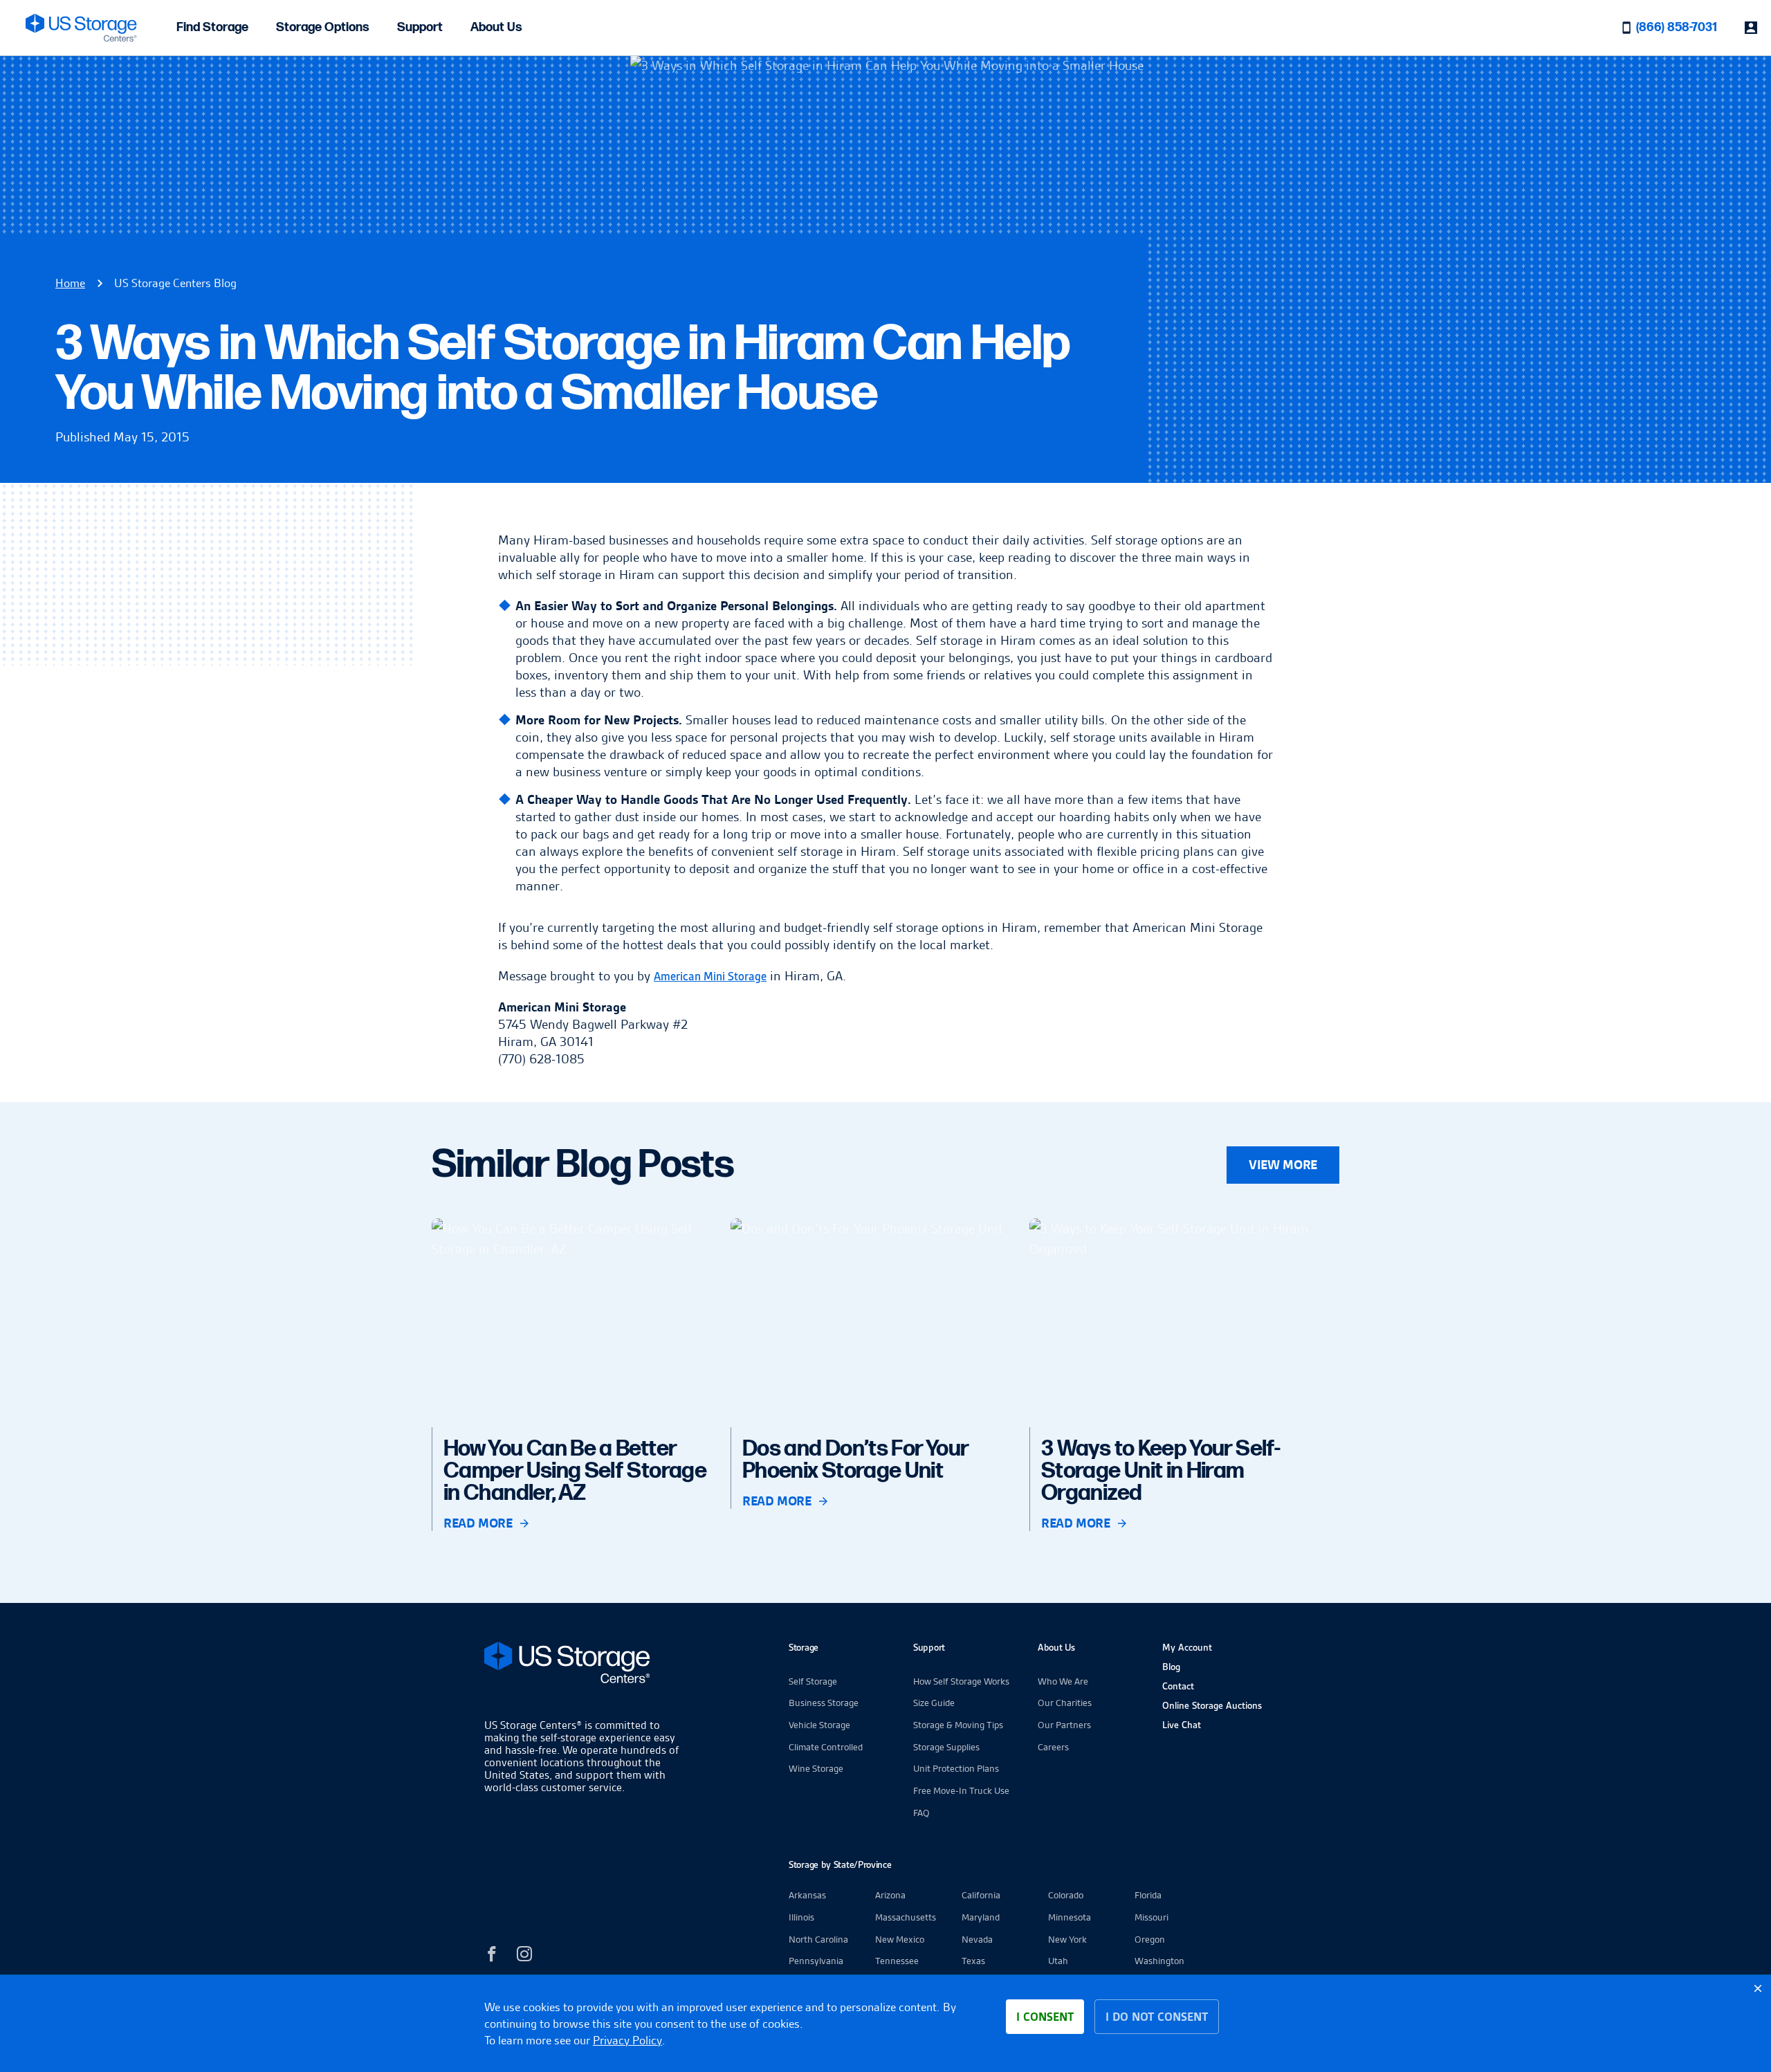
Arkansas (807, 1895)
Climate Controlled (826, 1747)
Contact (1178, 1686)
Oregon (1150, 1939)
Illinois (801, 1917)
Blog (1171, 1667)
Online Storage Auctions (1212, 1705)
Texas (973, 1961)
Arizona (890, 1895)
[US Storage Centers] (585, 1665)
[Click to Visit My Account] (1751, 28)
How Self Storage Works (961, 1681)
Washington (1159, 1961)
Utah (1058, 1961)
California (981, 1895)
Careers (1053, 1747)
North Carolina (818, 1939)
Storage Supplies (946, 1747)
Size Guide (934, 1703)
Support (420, 27)
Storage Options (323, 27)
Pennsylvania (816, 1961)
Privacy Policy (627, 2040)
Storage (804, 1647)
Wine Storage (816, 1768)
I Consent (1045, 2017)
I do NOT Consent (1157, 2017)
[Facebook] (492, 1956)
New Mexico (900, 1939)
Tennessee (897, 1961)
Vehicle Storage (819, 1725)
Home (70, 283)
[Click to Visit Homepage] (81, 28)
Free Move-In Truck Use (961, 1790)
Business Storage (824, 1703)
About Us (496, 27)
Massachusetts (906, 1917)
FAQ (921, 1813)
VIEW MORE (1283, 1165)
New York (1067, 1939)
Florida (1148, 1895)
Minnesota (1070, 1917)
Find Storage (212, 27)
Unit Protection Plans (956, 1768)
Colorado (1066, 1895)
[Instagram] (524, 1956)
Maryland (981, 1917)
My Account (1187, 1647)
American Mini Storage (710, 977)
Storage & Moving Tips (958, 1725)
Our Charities (1065, 1703)
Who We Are (1063, 1681)
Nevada (977, 1939)
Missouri (1151, 1917)
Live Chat (1182, 1725)
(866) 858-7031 (1677, 27)
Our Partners (1064, 1725)
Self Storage (813, 1681)
